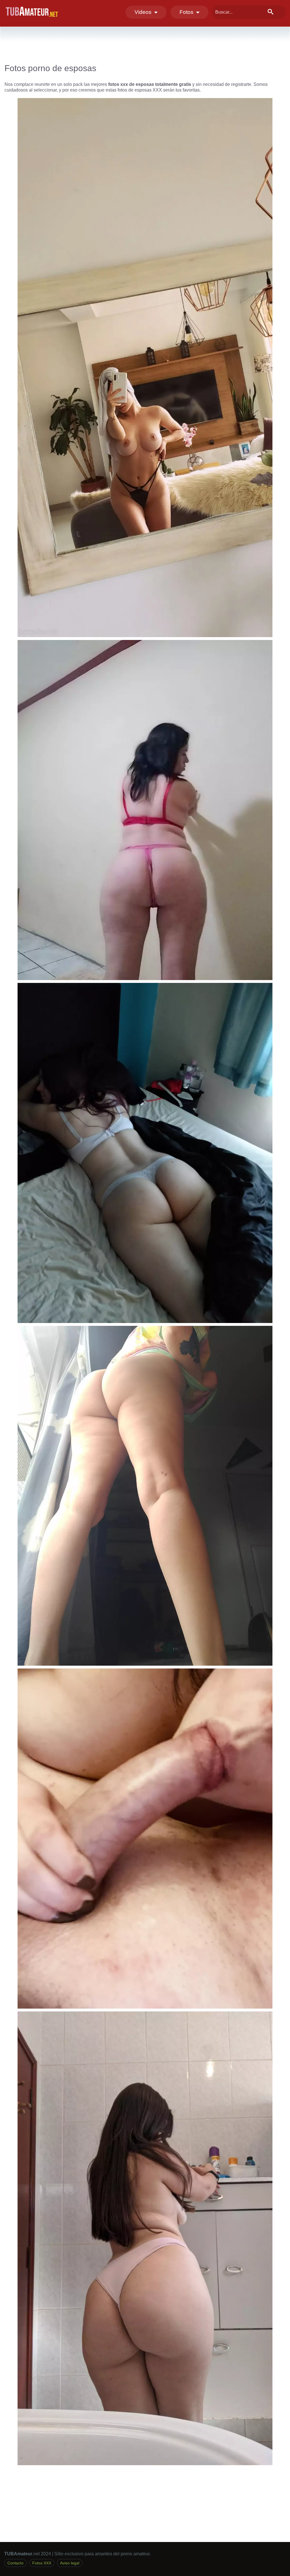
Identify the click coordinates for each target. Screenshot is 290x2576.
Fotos (188, 12)
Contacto (15, 2563)
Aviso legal (70, 2563)
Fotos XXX (42, 2563)
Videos (144, 12)
